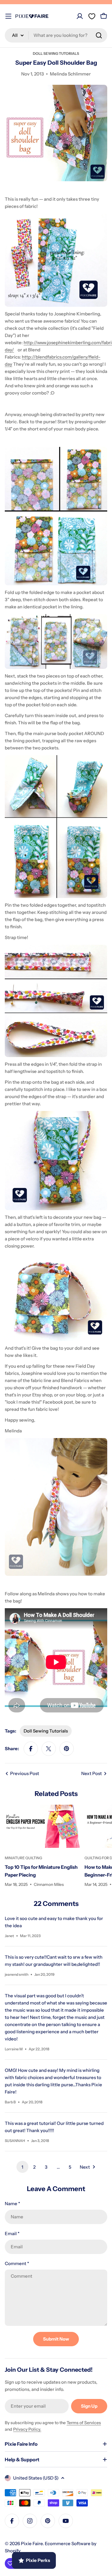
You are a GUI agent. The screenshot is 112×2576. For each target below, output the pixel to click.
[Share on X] (49, 1749)
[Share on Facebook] (31, 1749)
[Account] (80, 16)
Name (12, 2204)
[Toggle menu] (8, 16)
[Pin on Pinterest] (67, 1749)
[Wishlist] (92, 16)
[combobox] (56, 35)
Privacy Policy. (27, 2429)
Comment (17, 2263)
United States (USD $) (36, 2478)
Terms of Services (84, 2423)
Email (12, 2233)
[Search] (99, 35)
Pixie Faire (32, 2544)
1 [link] (22, 2167)
